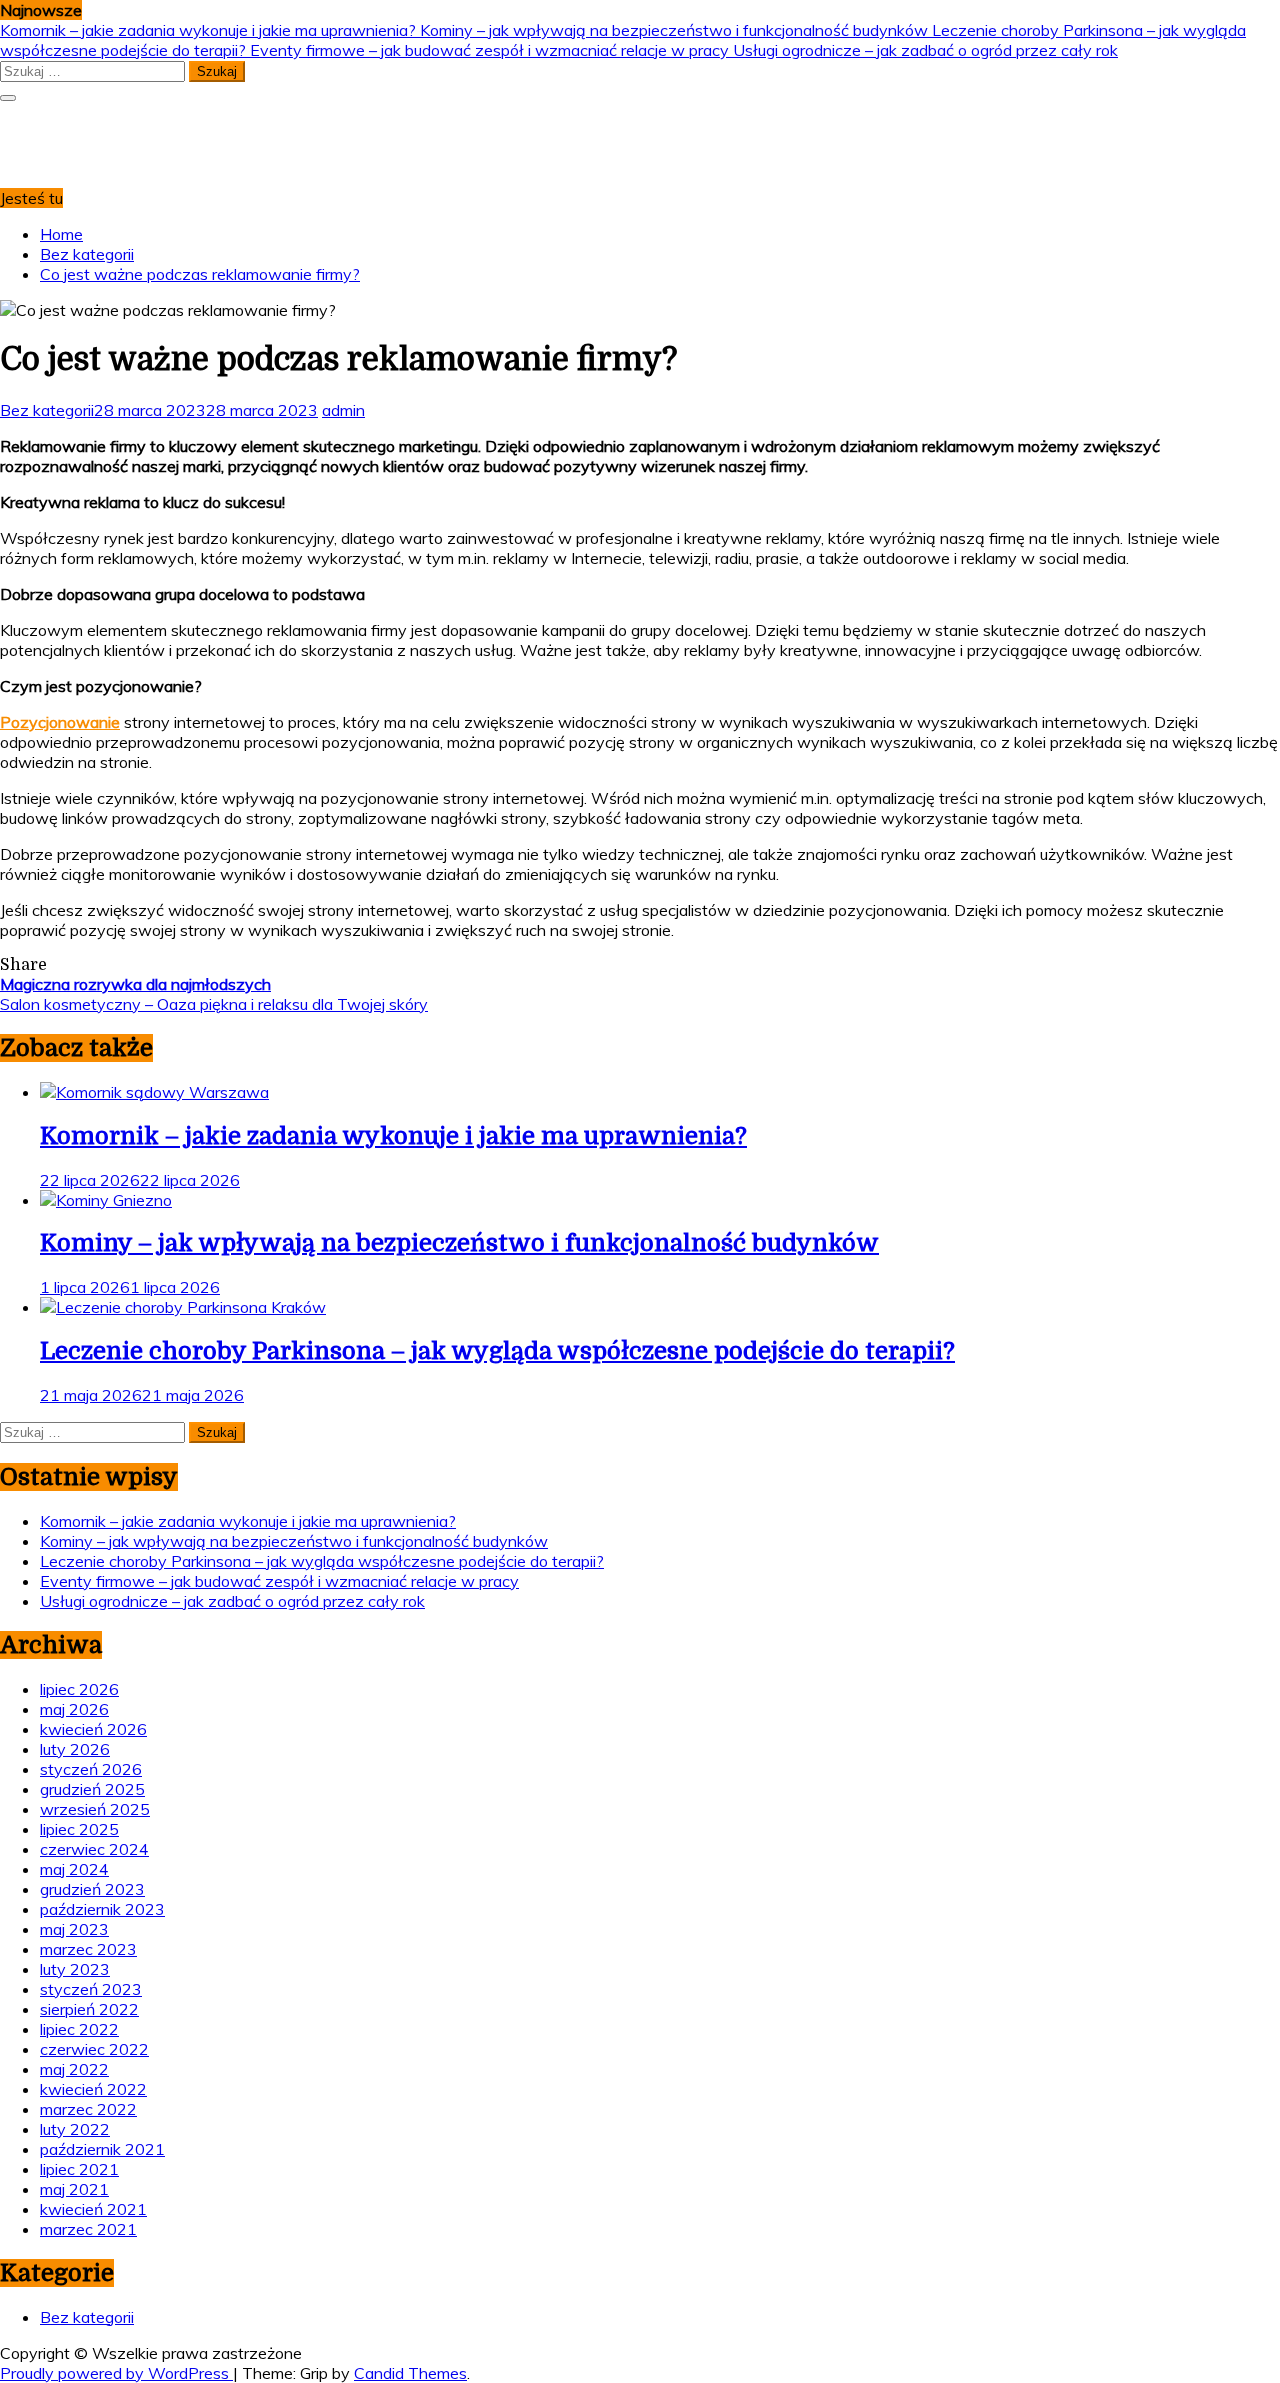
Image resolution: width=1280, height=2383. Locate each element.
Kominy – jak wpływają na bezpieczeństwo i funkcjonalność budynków (676, 30)
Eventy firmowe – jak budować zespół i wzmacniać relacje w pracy (491, 50)
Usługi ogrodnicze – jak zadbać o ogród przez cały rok (925, 50)
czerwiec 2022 (94, 2049)
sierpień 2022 (89, 2009)
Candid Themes (410, 2373)
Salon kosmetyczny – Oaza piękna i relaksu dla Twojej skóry (214, 1004)
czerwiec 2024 (94, 1849)
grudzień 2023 (92, 1889)
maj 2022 (74, 2069)
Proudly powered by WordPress (116, 2373)
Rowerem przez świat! (88, 127)
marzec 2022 (88, 2109)
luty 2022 (75, 2129)
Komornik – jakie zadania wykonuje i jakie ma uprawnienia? (210, 30)
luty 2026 (75, 1749)
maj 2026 (74, 1709)
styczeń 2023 (91, 1989)
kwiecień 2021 (93, 2209)
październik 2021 (102, 2149)
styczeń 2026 (91, 1769)
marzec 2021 (88, 2229)
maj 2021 (74, 2189)
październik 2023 (102, 1909)
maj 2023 (74, 1929)
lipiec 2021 (79, 2169)
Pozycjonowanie (60, 722)
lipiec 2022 (79, 2029)
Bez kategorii (47, 410)
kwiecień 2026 (93, 1729)
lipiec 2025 (79, 1829)
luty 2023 (75, 1969)
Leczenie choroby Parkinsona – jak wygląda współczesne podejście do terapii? (497, 1351)
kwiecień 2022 (93, 2089)
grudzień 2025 (92, 1789)
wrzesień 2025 (95, 1809)
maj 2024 (74, 1869)
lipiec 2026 (79, 1689)
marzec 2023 (88, 1949)
